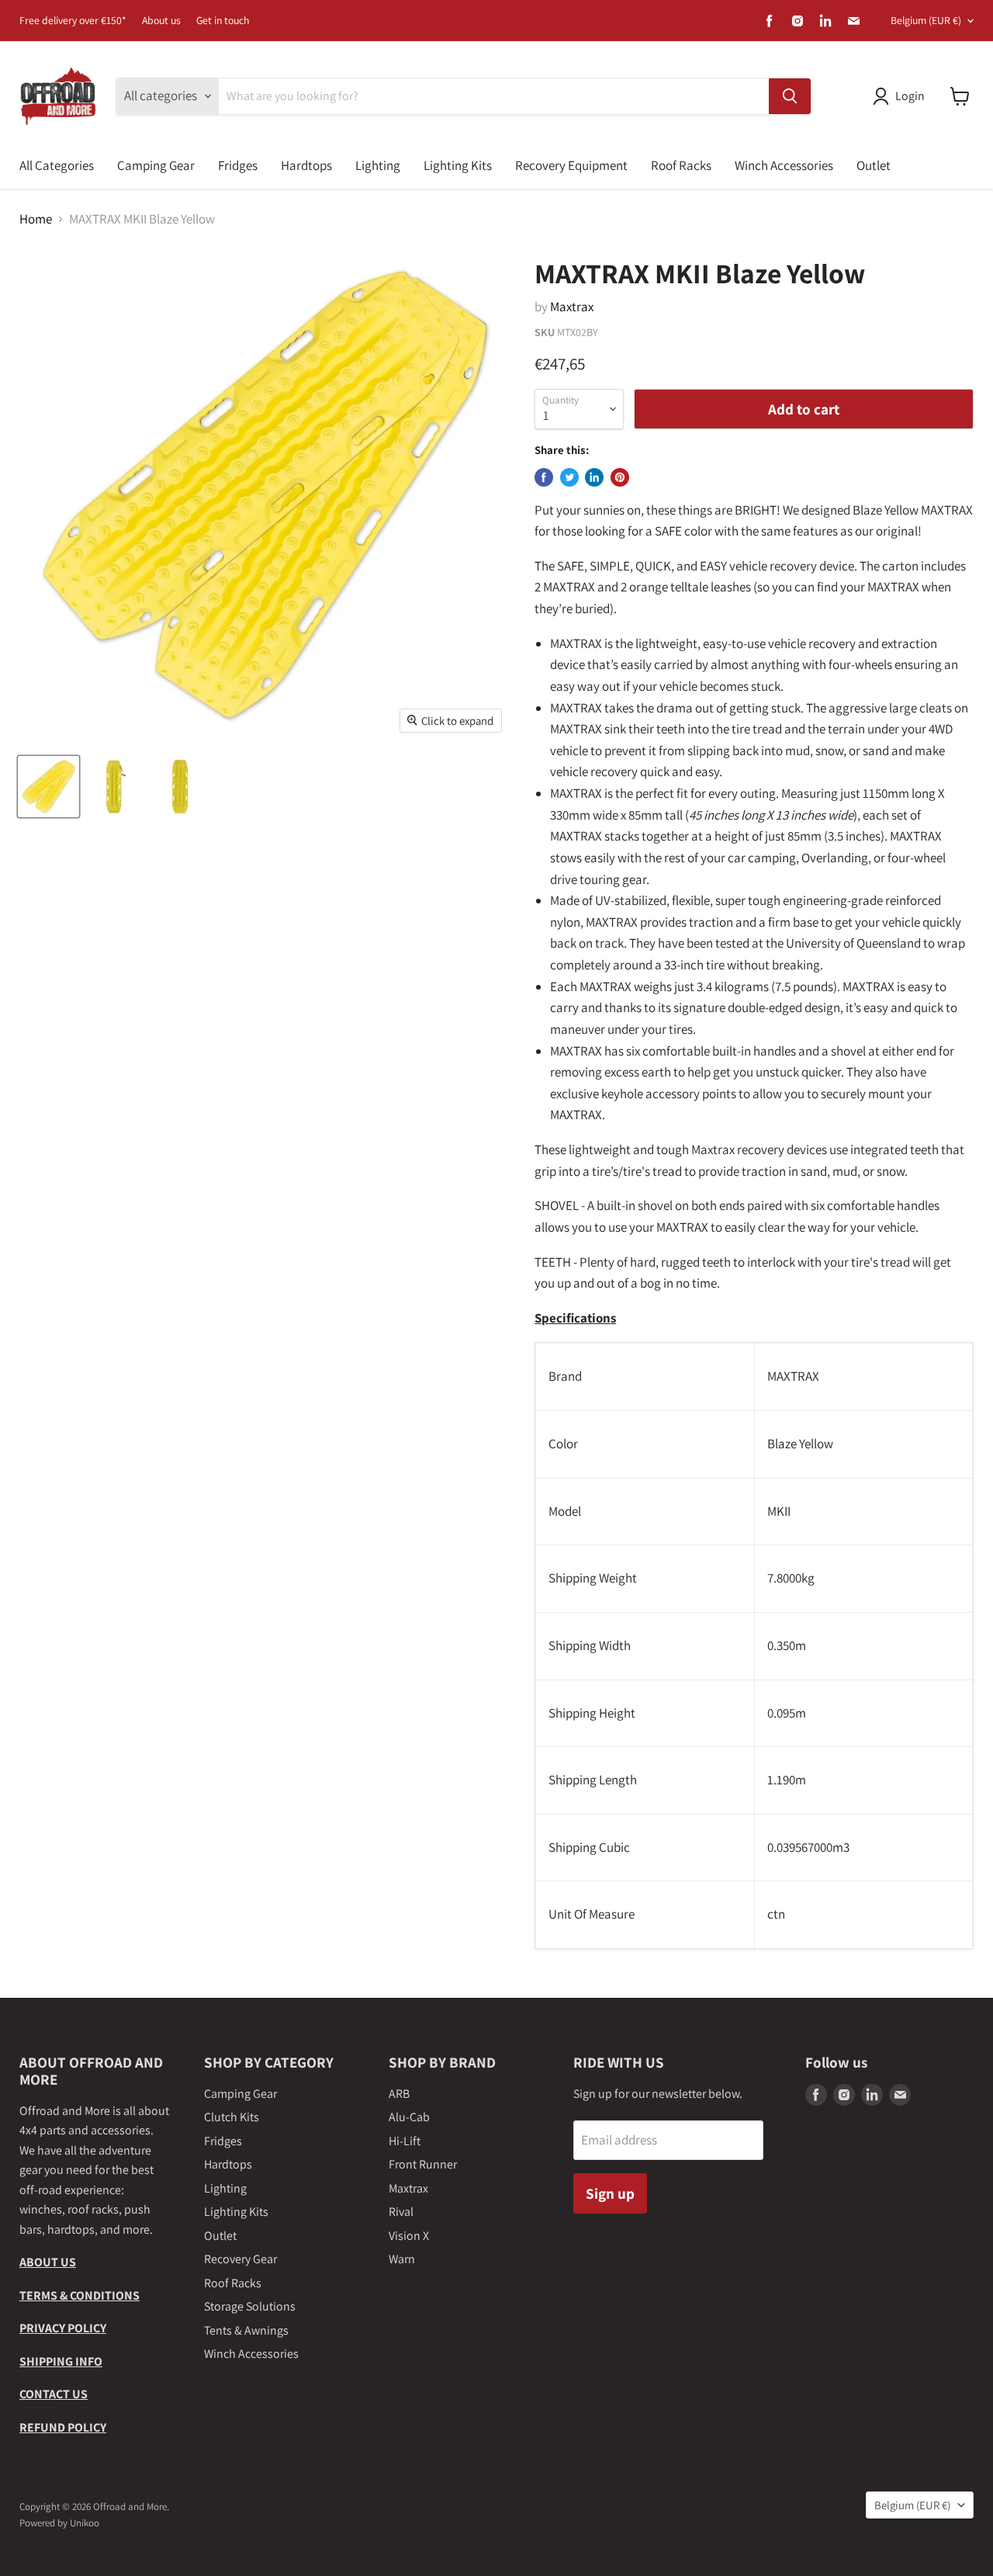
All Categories (57, 165)
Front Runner (423, 2164)
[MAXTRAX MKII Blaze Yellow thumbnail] (48, 787)
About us (161, 21)
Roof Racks (681, 165)
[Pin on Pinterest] (620, 477)
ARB (399, 2094)
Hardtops (306, 165)
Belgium (926, 20)
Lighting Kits (458, 165)
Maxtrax (572, 307)
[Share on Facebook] (544, 477)
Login (910, 96)
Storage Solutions (250, 2306)
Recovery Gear (240, 2259)
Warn (402, 2259)
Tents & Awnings (246, 2330)
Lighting (378, 165)
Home (36, 220)
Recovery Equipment (571, 165)
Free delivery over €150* (73, 21)
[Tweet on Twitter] (569, 477)
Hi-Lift (405, 2141)
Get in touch (223, 21)
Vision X (409, 2236)
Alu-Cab (409, 2117)
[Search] (790, 96)
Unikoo (85, 2523)
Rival (401, 2212)
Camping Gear (156, 165)
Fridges (238, 165)
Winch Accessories (784, 165)
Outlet (874, 165)
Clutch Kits (232, 2117)
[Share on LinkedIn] (594, 477)
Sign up (610, 2193)
